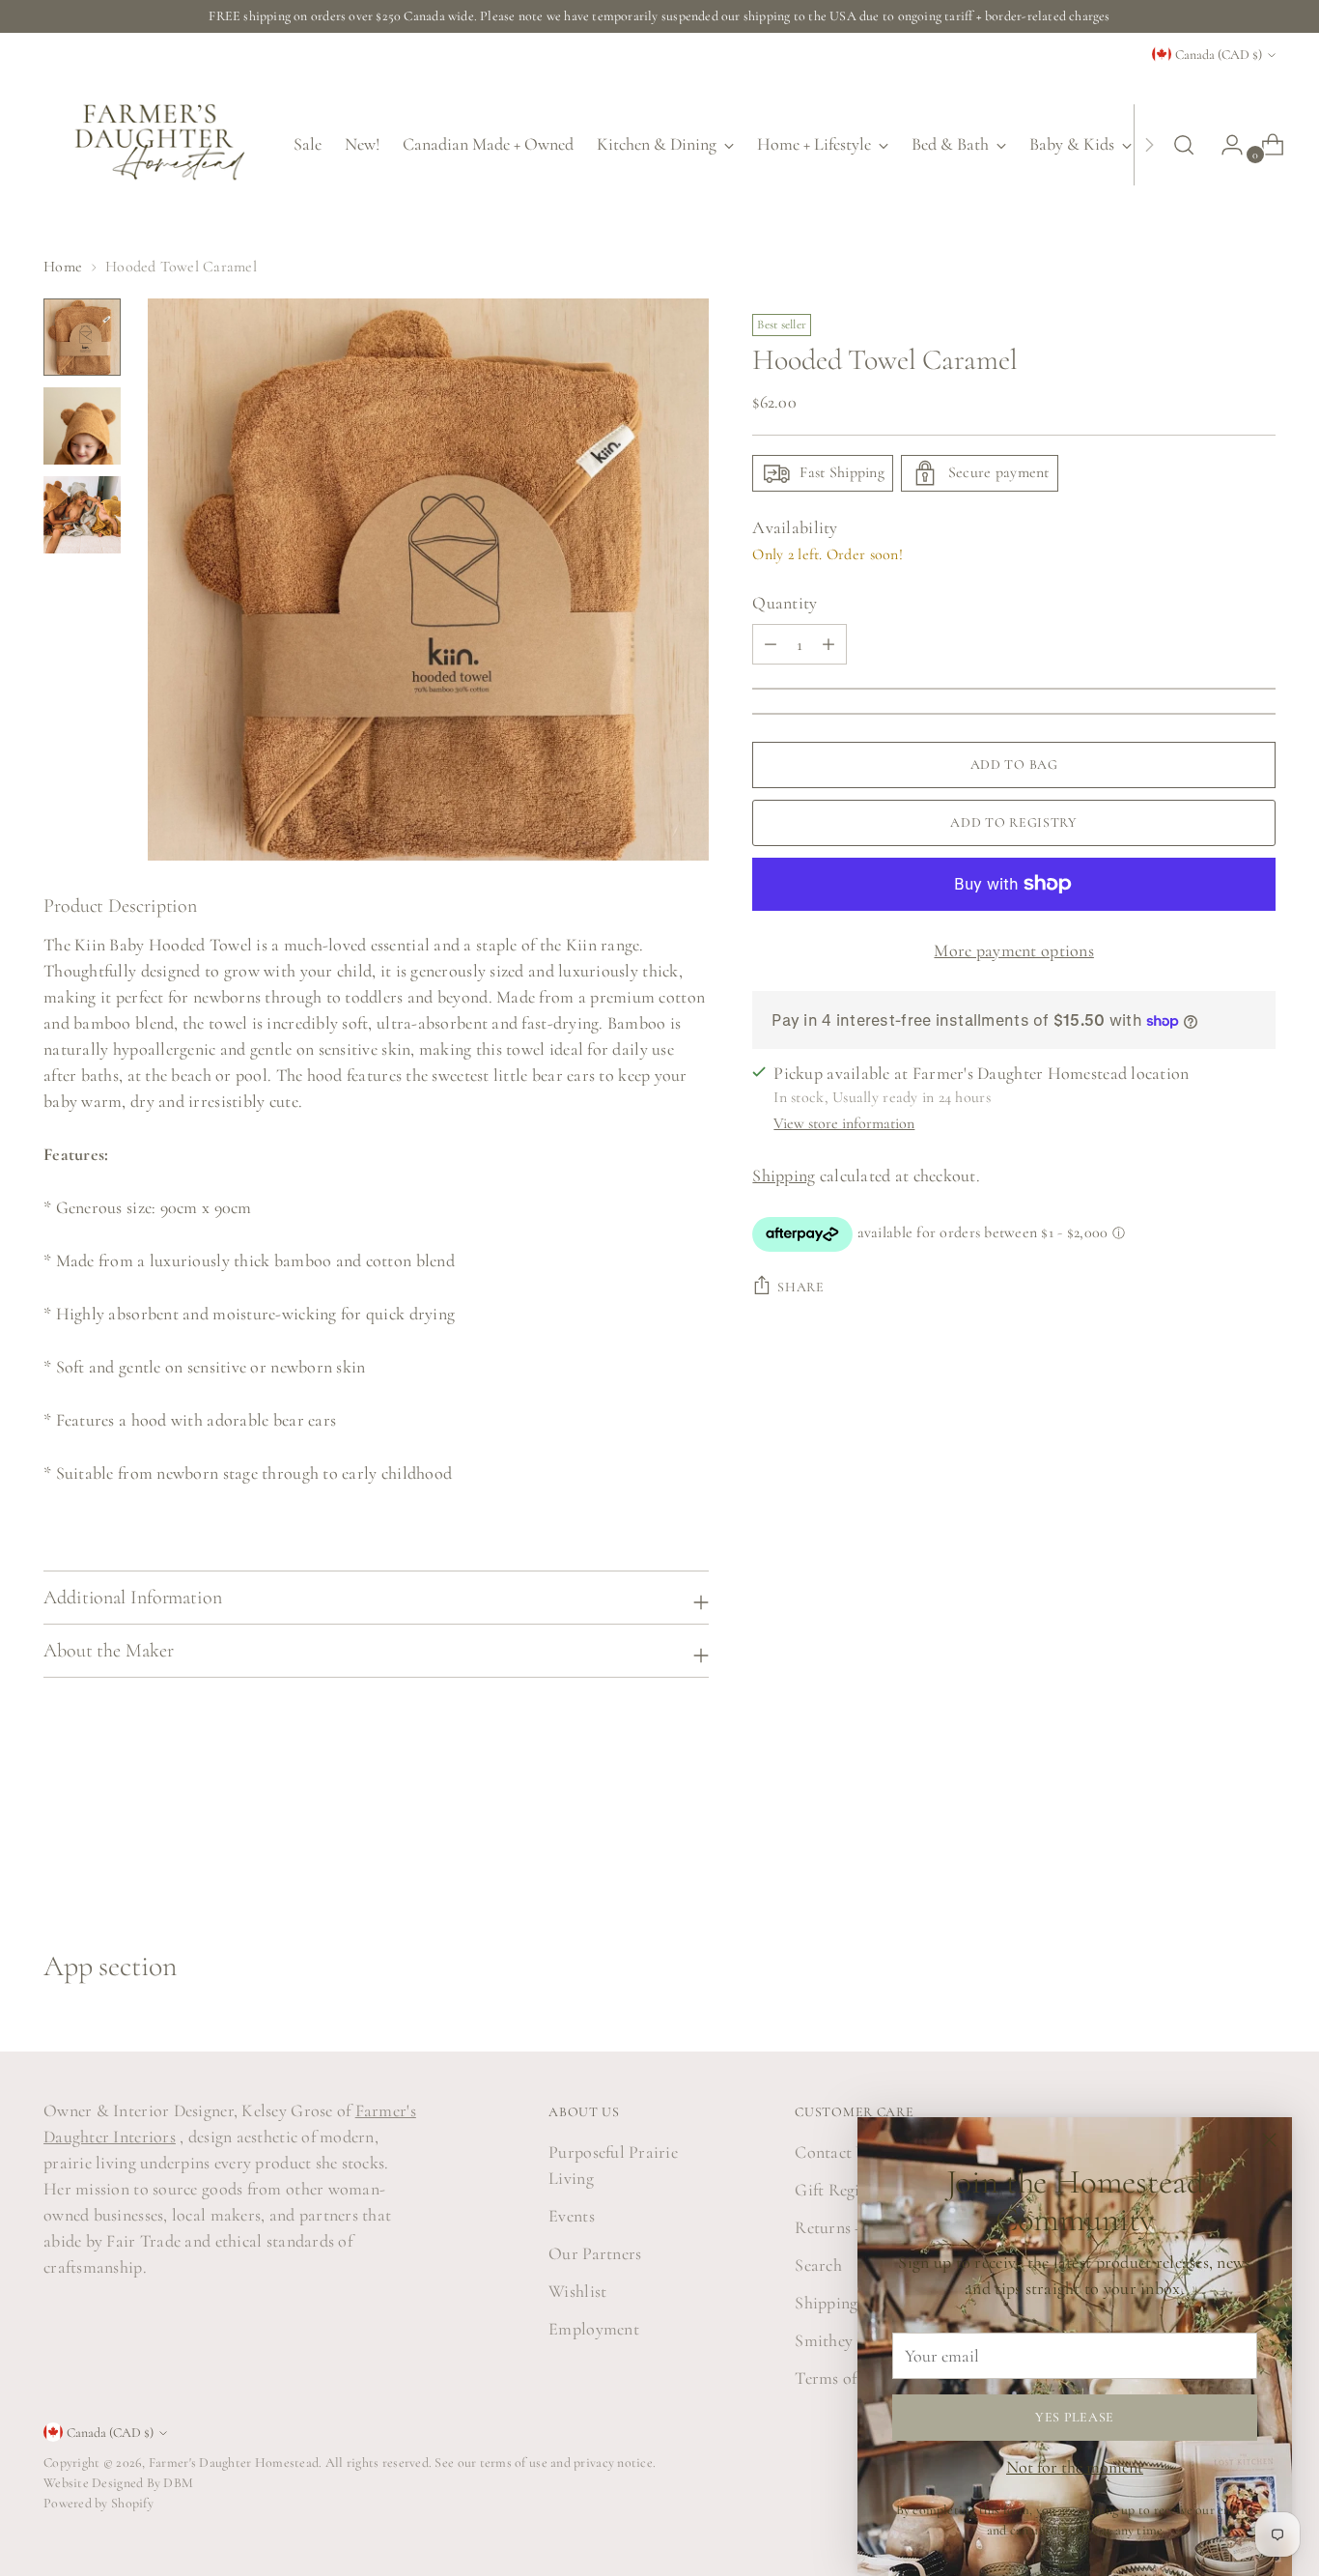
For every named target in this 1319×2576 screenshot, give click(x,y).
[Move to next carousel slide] (1259, 1845)
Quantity (785, 603)
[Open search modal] (1184, 145)
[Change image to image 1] (82, 337)
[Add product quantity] (771, 644)
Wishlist (577, 2291)
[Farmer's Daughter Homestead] (154, 144)
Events (572, 2216)
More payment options (1013, 950)
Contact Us (835, 2152)
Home (63, 267)
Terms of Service (853, 2378)
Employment (594, 2329)
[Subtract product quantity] (828, 644)
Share (801, 1287)
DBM (177, 2483)
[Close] (1269, 2140)
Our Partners (595, 2253)
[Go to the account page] (1224, 145)
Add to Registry (1014, 822)
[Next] (1149, 144)
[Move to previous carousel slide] (1215, 1846)
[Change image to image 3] (82, 515)
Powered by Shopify (98, 2503)
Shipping (784, 1175)
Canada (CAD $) (1219, 55)
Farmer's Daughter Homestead (234, 2463)
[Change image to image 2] (82, 426)
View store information (844, 1123)
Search (818, 2265)
